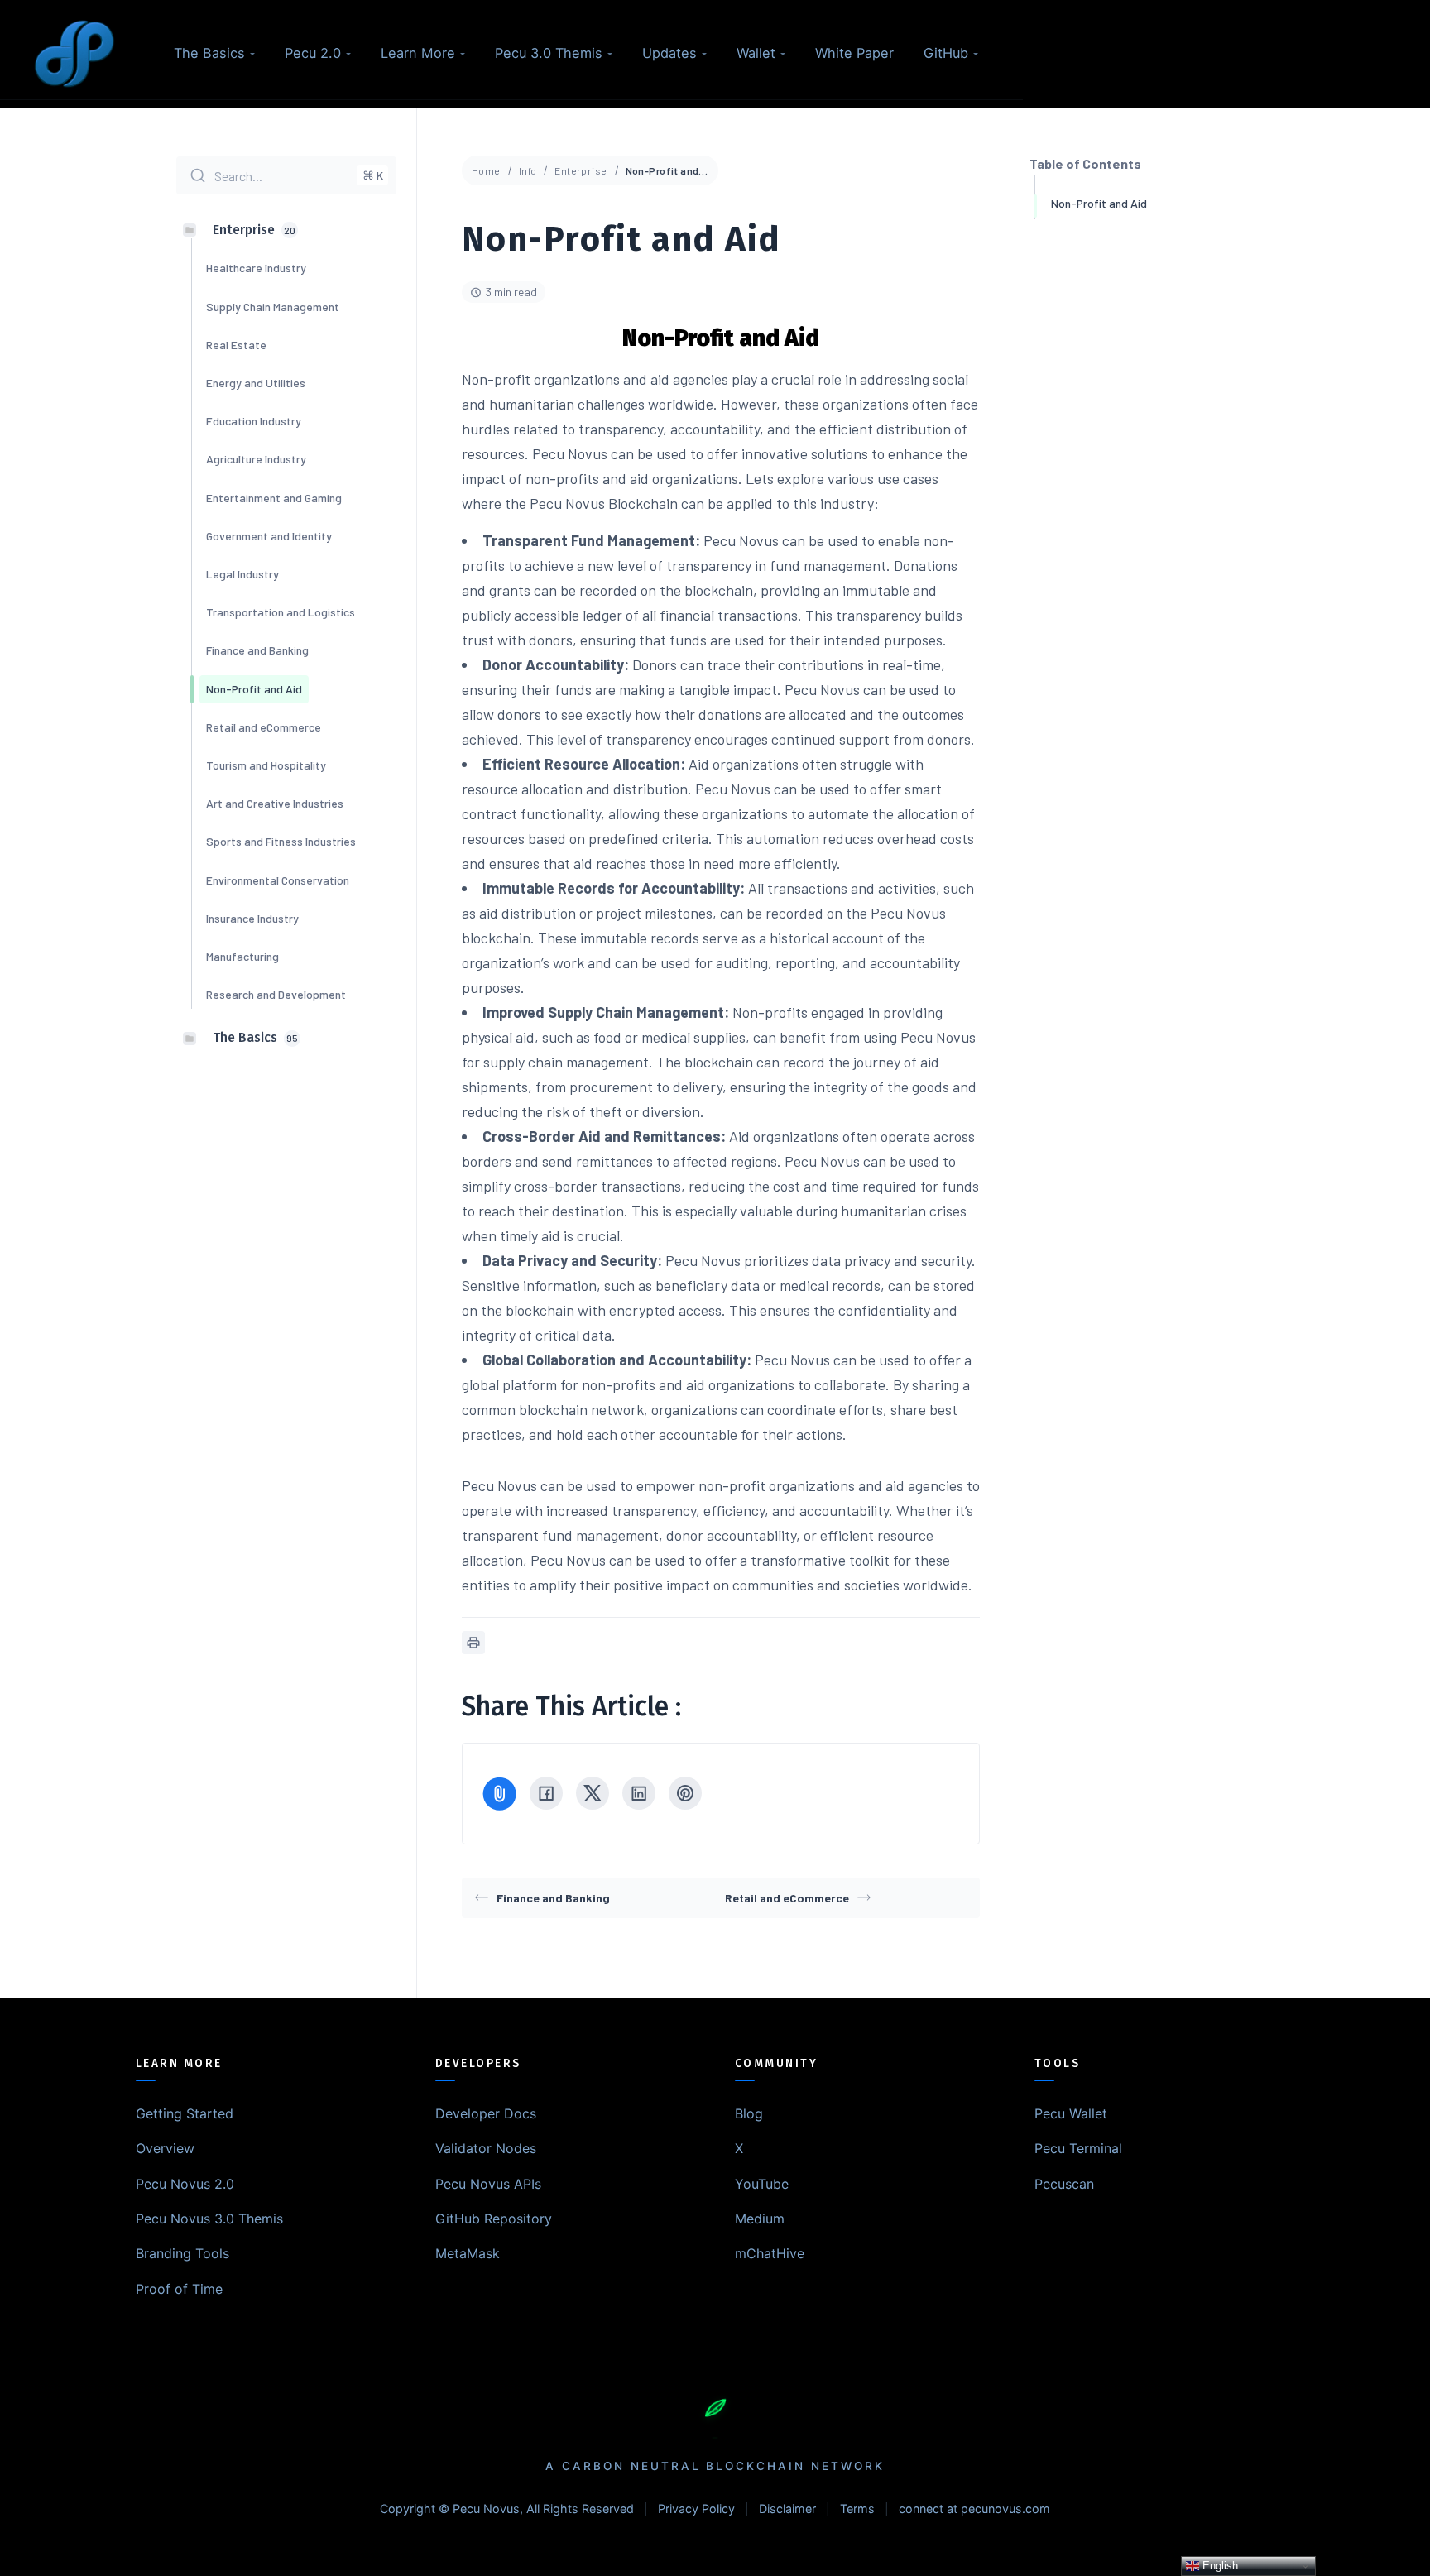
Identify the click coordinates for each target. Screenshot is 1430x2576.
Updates (669, 53)
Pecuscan (1064, 2184)
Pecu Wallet (1071, 2113)
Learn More (418, 53)
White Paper (854, 53)
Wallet (756, 53)
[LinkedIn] (639, 1793)
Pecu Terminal (1078, 2148)
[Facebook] (546, 1793)
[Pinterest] (685, 1793)
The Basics (209, 53)
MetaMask (468, 2253)
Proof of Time (179, 2289)
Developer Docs (486, 2113)
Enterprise (581, 170)
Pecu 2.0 (313, 53)
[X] (593, 1793)
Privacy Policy (696, 2509)
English (1219, 2566)
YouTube (762, 2184)
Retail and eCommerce (787, 1898)
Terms (857, 2509)
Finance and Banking (553, 1898)
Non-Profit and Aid (1099, 203)
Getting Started (185, 2113)
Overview (165, 2148)
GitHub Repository (494, 2219)
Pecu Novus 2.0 (185, 2184)
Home (486, 170)
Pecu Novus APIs (488, 2184)
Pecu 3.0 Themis (549, 53)
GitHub (946, 53)
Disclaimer (787, 2509)
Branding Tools (182, 2253)
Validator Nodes (486, 2148)
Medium (760, 2219)
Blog (749, 2113)
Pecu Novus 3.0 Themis (209, 2219)
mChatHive (770, 2253)
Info (528, 170)
